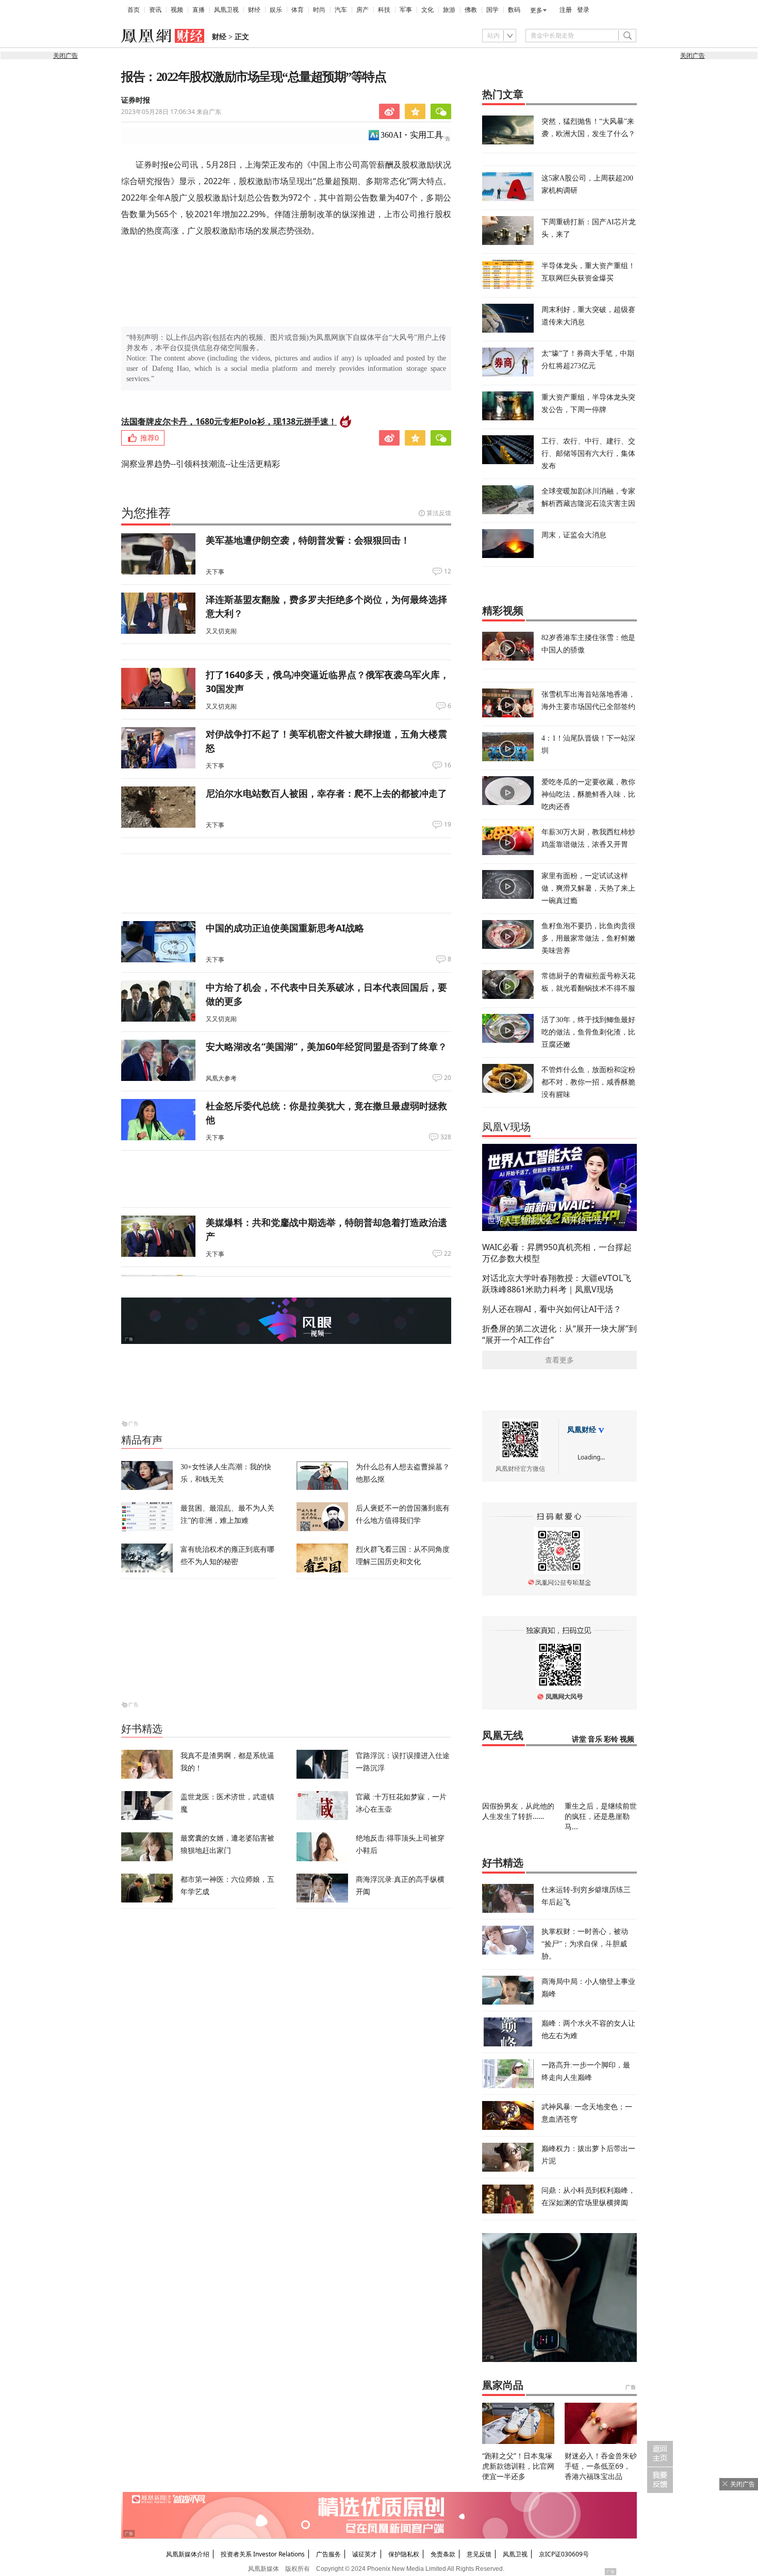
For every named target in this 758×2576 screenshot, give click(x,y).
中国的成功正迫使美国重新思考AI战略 (285, 928)
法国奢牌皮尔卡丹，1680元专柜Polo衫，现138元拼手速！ (229, 421)
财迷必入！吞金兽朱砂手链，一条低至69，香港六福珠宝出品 (601, 2466)
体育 (298, 10)
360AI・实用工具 (412, 135)
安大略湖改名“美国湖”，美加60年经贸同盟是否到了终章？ (326, 1046)
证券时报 (136, 100)
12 (448, 571)
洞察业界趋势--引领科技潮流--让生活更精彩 (201, 464)
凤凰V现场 (506, 1127)
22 (448, 1254)
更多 (536, 10)
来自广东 (171, 112)
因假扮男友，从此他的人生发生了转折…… (518, 1811)
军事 (406, 10)
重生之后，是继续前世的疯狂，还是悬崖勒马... (601, 1816)
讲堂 (579, 1739)
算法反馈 (439, 513)
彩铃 (611, 1739)
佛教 (471, 10)
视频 (177, 10)
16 (448, 765)
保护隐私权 (404, 2554)
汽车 (341, 10)
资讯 (155, 10)
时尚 (319, 10)
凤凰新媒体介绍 (188, 2554)
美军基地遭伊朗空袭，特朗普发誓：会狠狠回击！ (308, 540)
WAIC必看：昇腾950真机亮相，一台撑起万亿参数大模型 (557, 1253)
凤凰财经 (582, 1430)
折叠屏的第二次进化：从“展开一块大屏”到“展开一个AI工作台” (559, 1334)
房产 (362, 10)
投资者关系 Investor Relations (263, 2554)
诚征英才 (365, 2554)
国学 (492, 10)
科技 (384, 10)
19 (448, 825)
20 (448, 1078)
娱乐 (276, 10)
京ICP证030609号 (564, 2554)
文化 (427, 10)
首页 (134, 10)
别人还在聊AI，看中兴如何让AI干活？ (552, 1309)
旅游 (449, 10)
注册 (566, 10)
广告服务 (328, 2554)
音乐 (595, 1739)
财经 (254, 10)
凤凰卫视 (226, 10)
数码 (514, 10)
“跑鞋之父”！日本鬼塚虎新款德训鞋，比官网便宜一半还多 (518, 2466)
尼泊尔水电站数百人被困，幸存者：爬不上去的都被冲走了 (326, 793)
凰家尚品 (503, 2385)
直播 (199, 10)
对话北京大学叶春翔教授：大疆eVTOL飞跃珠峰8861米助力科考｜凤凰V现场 (557, 1284)
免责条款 (443, 2554)
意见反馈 (479, 2554)
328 (446, 1137)
